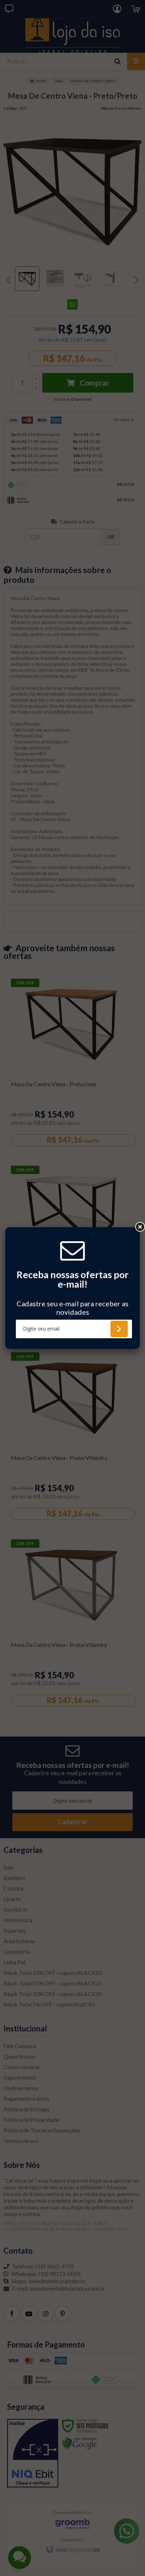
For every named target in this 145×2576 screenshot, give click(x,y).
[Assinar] (119, 1329)
